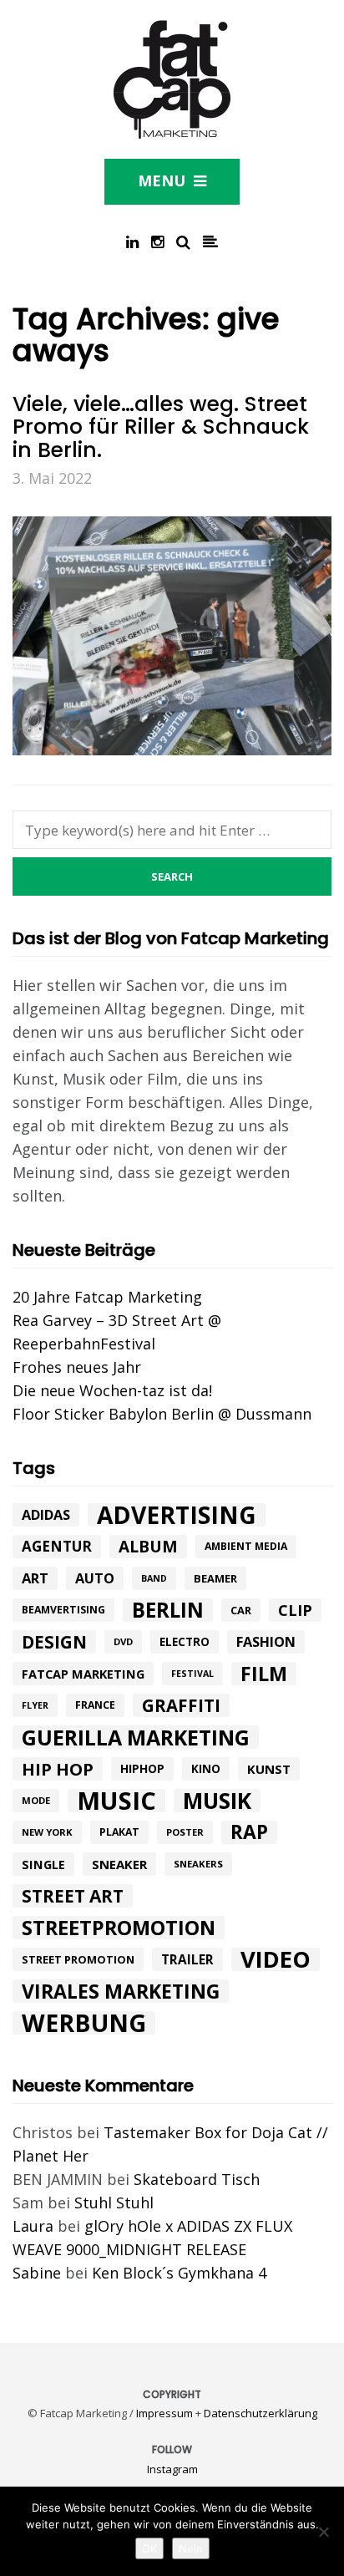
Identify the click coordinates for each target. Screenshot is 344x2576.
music (116, 1801)
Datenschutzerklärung (261, 2413)
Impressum (164, 2413)
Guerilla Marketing (136, 1737)
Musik (217, 1801)
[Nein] (323, 2532)
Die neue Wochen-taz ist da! (112, 1390)
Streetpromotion (119, 1928)
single (43, 1864)
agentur (57, 1546)
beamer (215, 1578)
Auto (95, 1578)
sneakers (198, 1864)
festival (192, 1674)
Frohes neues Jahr (77, 1367)
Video (276, 1959)
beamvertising (63, 1610)
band (154, 1578)
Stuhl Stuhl (114, 2203)
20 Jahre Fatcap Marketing (107, 1297)
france (95, 1705)
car (241, 1610)
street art (73, 1896)
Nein (191, 2548)
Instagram (172, 2469)
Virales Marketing (121, 1991)
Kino (206, 1769)
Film (264, 1674)
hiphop (142, 1768)
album (148, 1547)
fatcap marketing (83, 1674)
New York (47, 1832)
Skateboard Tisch (197, 2179)
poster (185, 1832)
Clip (295, 1610)
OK (149, 2548)
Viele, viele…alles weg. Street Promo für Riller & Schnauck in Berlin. (161, 427)
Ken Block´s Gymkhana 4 (179, 2273)
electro (185, 1642)
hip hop (58, 1769)
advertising (177, 1515)
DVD (123, 1641)
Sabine (37, 2273)
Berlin (168, 1610)
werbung (84, 2023)
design (54, 1642)
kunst (269, 1769)
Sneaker (119, 1864)
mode (36, 1800)
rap (249, 1832)
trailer (187, 1959)
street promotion (78, 1959)
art (35, 1578)
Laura (33, 2226)
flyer (35, 1705)
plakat (119, 1832)
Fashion (266, 1642)
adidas (46, 1515)
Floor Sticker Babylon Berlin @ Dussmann (162, 1414)
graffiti (181, 1705)
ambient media (246, 1546)
